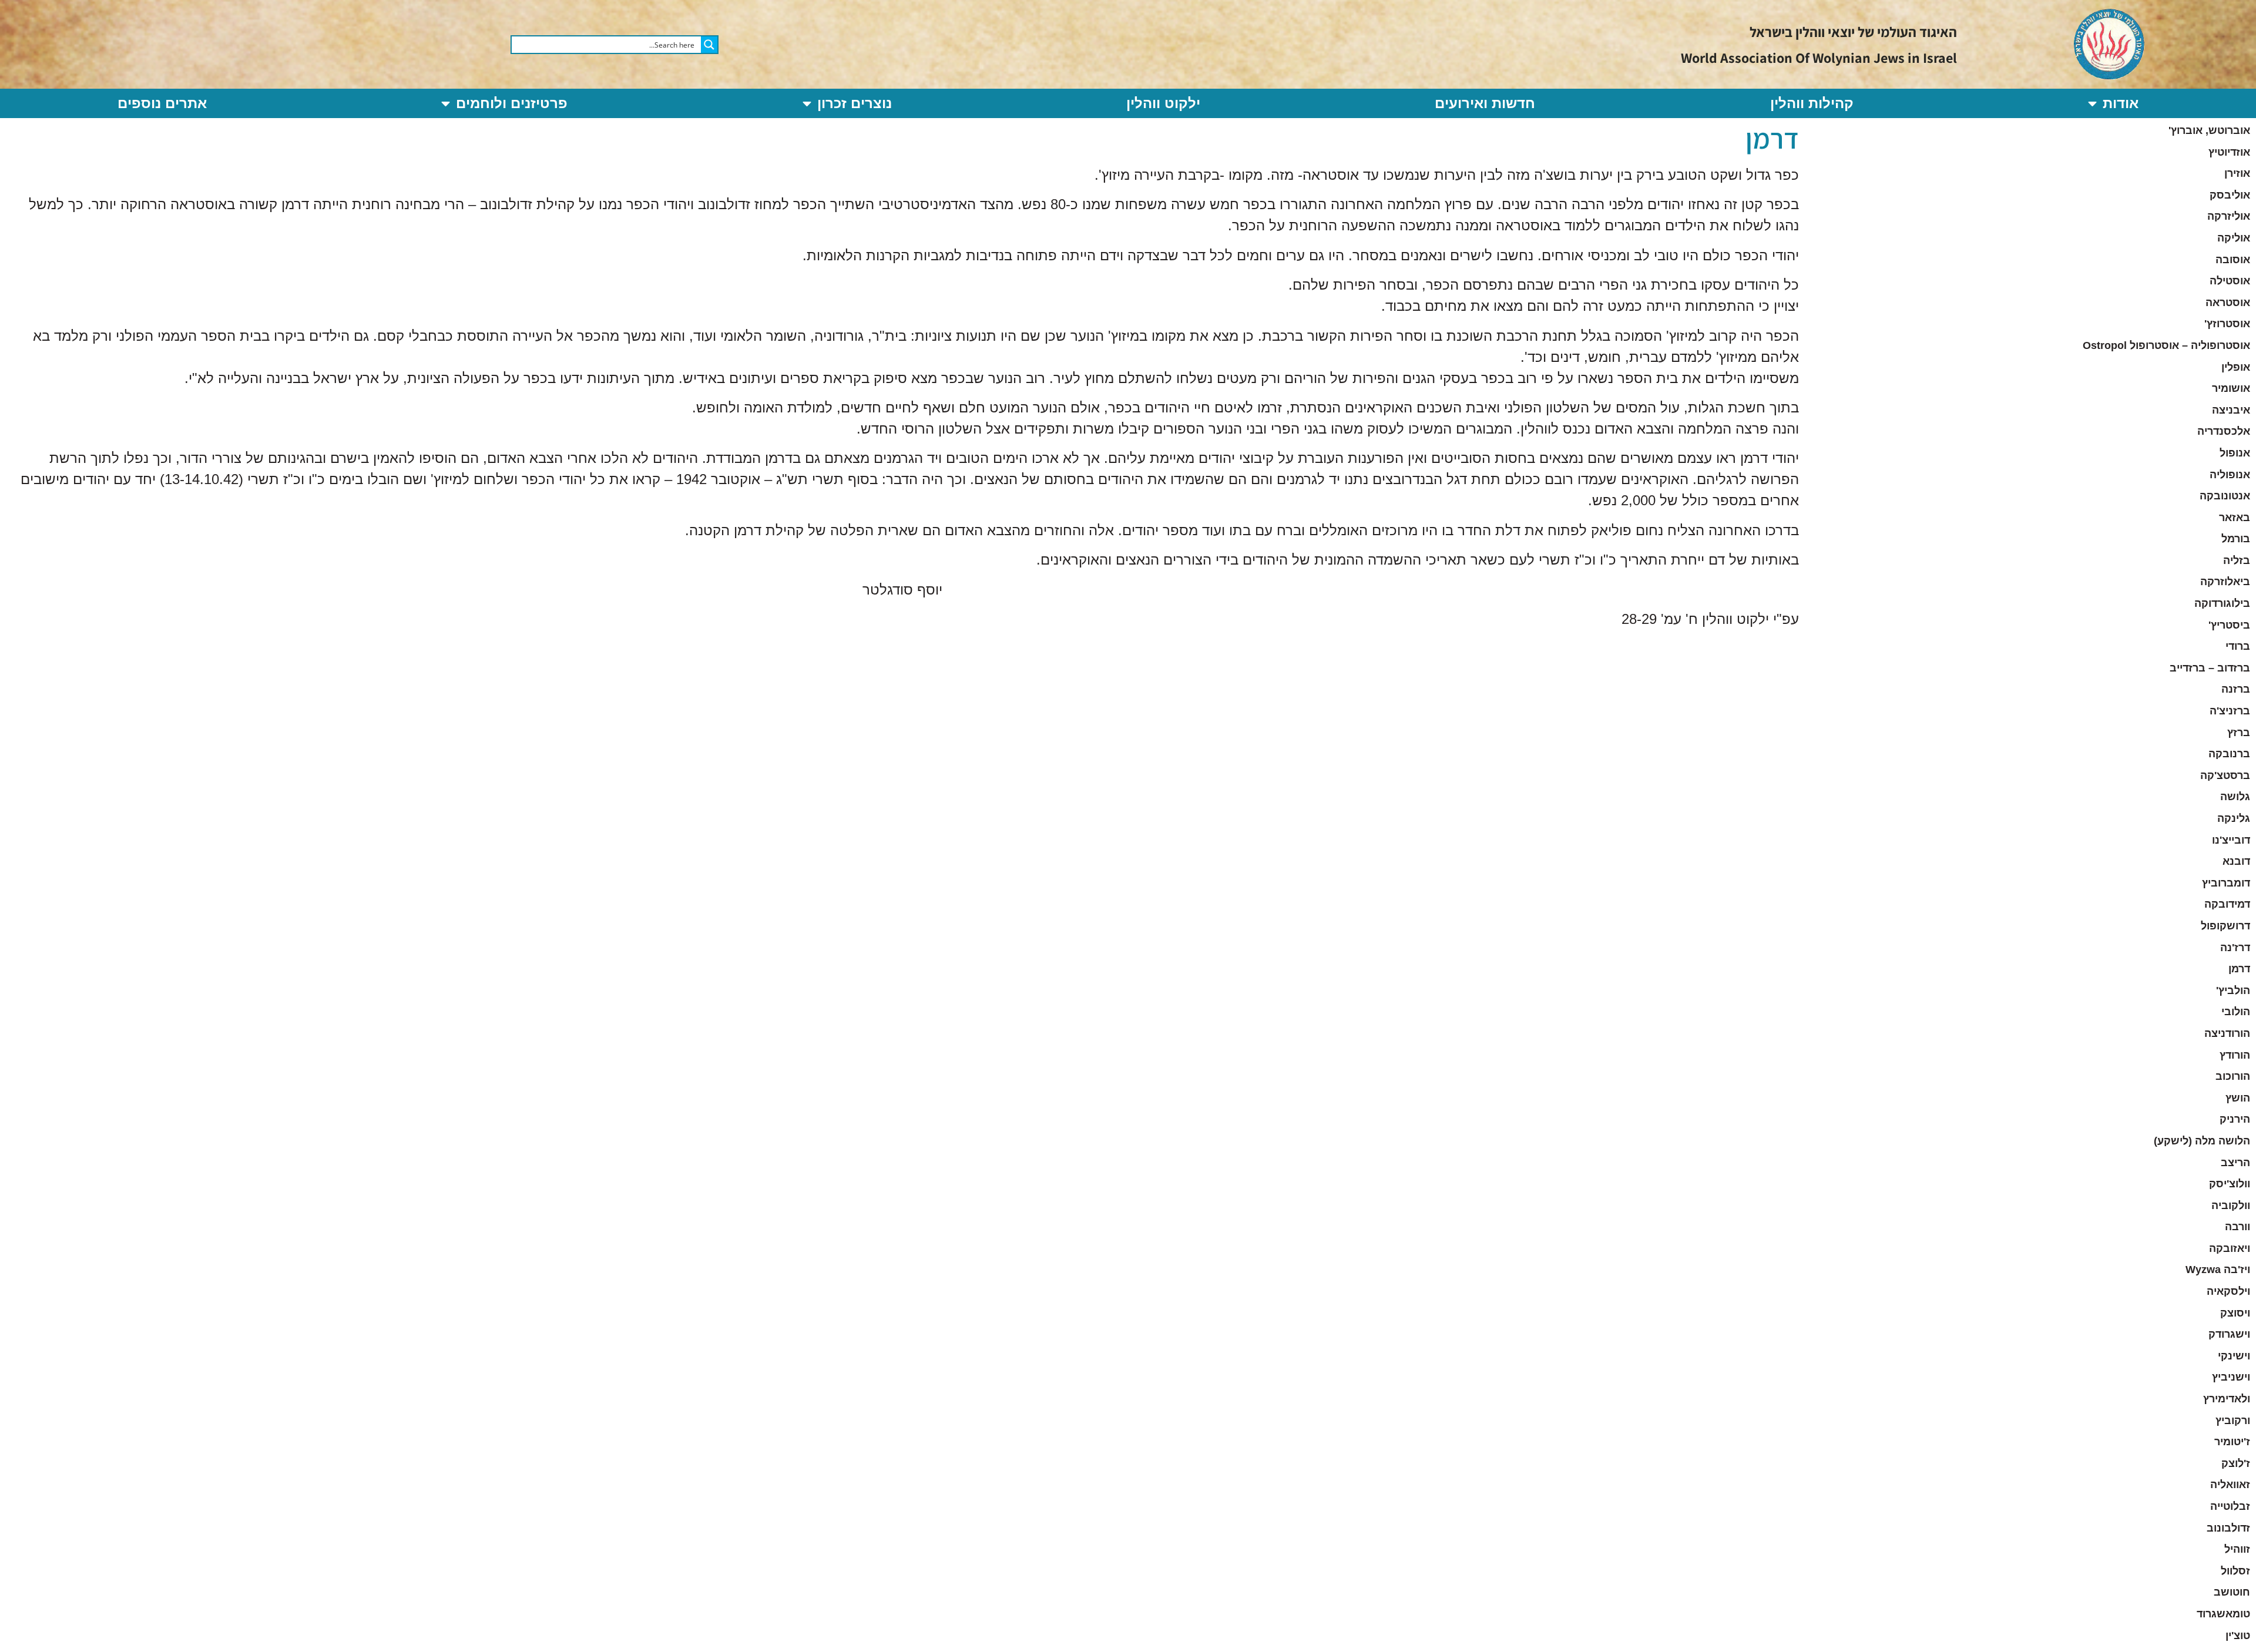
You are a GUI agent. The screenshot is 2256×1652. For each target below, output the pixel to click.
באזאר (2235, 518)
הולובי (2236, 1012)
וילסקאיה (2228, 1291)
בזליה (2237, 560)
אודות (2121, 103)
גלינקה (2234, 818)
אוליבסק (2230, 195)
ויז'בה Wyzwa (2218, 1270)
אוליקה (2234, 238)
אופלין (2236, 367)
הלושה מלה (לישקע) (2202, 1141)
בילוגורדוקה (2222, 603)
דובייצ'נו (2231, 840)
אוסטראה (2228, 303)
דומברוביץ (2226, 883)
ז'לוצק (2236, 1463)
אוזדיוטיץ (2229, 152)
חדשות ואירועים (1485, 103)
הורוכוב (2233, 1076)
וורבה (2237, 1227)
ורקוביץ (2233, 1421)
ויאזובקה (2230, 1248)
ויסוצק (2235, 1313)
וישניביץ (2231, 1377)
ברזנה (2236, 689)
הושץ (2238, 1098)
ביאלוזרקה (2225, 582)
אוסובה (2233, 260)
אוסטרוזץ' (2227, 324)
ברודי (2238, 646)
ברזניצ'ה (2230, 711)
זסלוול (2235, 1571)
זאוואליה (2230, 1485)
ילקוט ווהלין (1163, 103)
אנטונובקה (2225, 496)
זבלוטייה (2230, 1506)
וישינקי (2234, 1356)
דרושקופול (2225, 926)
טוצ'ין (2238, 1636)
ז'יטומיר (2232, 1442)
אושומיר (2231, 388)
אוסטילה (2230, 281)
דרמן (2239, 969)
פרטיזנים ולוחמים (512, 103)
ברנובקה (2229, 754)
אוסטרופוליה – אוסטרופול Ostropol (2166, 345)
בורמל (2236, 539)
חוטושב (2232, 1592)
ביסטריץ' (2229, 625)
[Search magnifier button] (709, 45)
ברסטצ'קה (2225, 775)
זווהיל (2237, 1549)
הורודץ (2235, 1055)
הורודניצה (2227, 1033)
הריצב (2235, 1163)
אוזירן (2237, 173)
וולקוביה (2231, 1206)
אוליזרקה (2229, 216)
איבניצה (2231, 410)
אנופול (2235, 453)
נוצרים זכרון (855, 103)
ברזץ (2239, 733)
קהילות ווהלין (1812, 103)
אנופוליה (2230, 475)
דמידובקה (2227, 904)
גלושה (2235, 797)
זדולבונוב (2228, 1528)
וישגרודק (2229, 1334)
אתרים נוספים (162, 103)
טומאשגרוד (2223, 1614)
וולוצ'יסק (2230, 1184)
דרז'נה (2235, 948)
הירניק (2235, 1119)
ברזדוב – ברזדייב (2210, 668)
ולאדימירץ (2227, 1399)
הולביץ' (2233, 990)
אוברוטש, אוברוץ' (2209, 130)
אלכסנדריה (2224, 431)
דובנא (2236, 861)
